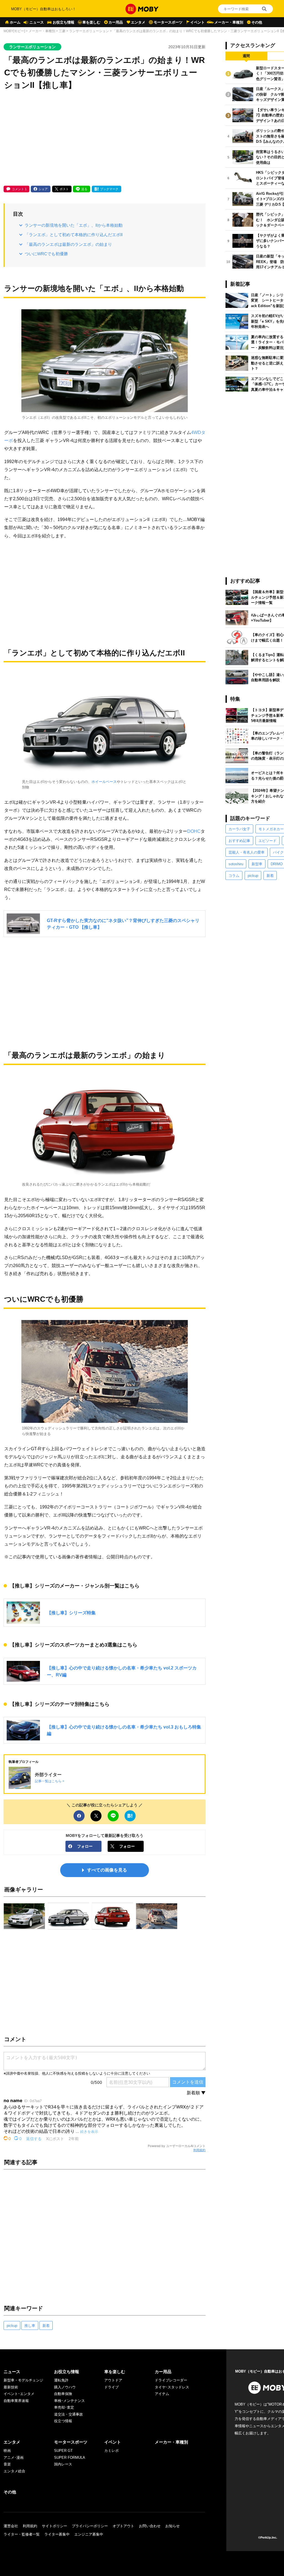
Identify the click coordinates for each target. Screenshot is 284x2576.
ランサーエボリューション (89, 31)
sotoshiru (236, 864)
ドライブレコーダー (171, 2380)
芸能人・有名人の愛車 (247, 852)
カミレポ (111, 2451)
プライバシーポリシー (90, 2526)
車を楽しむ (91, 22)
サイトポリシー (54, 2526)
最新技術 (11, 2387)
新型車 (257, 864)
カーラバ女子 (239, 829)
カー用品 (116, 22)
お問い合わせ (150, 2526)
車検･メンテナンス (69, 2401)
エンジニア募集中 (89, 2534)
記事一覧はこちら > (50, 1781)
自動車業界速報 (16, 2401)
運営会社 (11, 2526)
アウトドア (113, 2380)
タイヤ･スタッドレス (172, 2387)
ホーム (15, 22)
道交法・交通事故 (69, 2414)
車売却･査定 (64, 2407)
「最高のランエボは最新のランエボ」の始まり (68, 244)
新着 (46, 2326)
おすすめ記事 (239, 841)
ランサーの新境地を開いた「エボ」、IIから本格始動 (74, 225)
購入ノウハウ (65, 2387)
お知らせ (173, 2526)
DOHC (194, 831)
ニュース (37, 22)
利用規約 (199, 2150)
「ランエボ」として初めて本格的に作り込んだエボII (74, 235)
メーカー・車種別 (229, 22)
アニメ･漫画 (14, 2458)
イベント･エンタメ (19, 2394)
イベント (197, 22)
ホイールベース (104, 782)
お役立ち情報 (64, 22)
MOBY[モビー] (14, 31)
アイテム (162, 2394)
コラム (234, 876)
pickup (12, 2326)
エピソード (267, 841)
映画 (7, 2451)
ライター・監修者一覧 (22, 2534)
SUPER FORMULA (70, 2458)
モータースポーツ (168, 22)
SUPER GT (63, 2451)
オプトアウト (123, 2526)
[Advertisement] (105, 139)
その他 (257, 22)
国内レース (63, 2464)
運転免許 (61, 2380)
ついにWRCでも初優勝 (46, 254)
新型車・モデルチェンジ (23, 2380)
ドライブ (111, 2387)
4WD (196, 432)
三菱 (62, 31)
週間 (246, 56)
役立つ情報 (63, 2421)
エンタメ (138, 22)
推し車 (30, 2326)
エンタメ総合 (14, 2471)
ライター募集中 (57, 2534)
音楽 (7, 2464)
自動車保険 (63, 2394)
